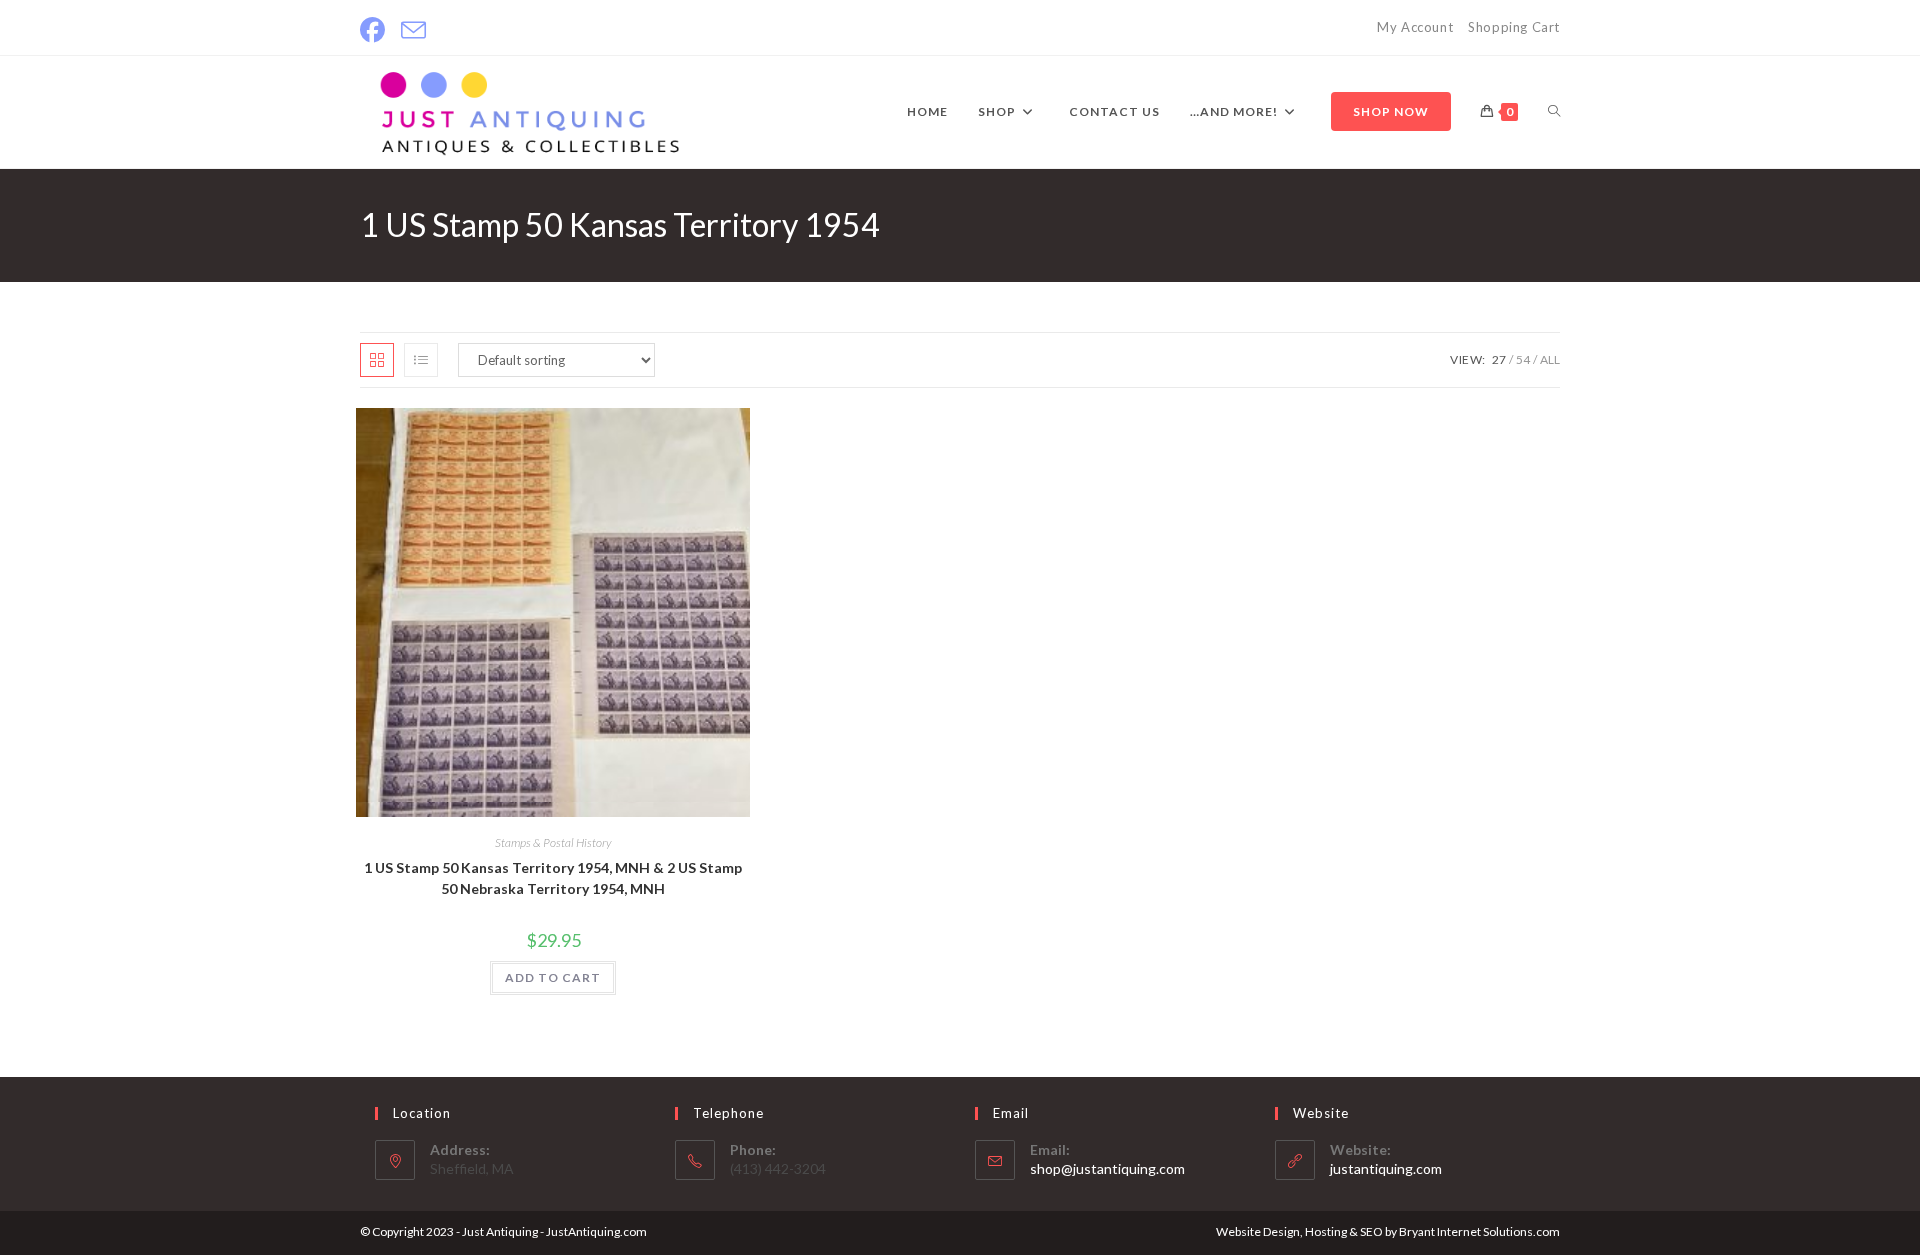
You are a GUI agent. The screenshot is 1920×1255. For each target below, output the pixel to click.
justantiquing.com (1386, 1168)
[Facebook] (376, 30)
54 (1523, 359)
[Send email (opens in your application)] (413, 30)
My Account (1415, 27)
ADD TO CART (553, 977)
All (1550, 359)
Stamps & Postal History (553, 842)
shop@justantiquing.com (1107, 1168)
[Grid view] (377, 360)
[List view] (421, 360)
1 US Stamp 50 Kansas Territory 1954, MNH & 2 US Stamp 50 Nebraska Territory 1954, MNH (553, 878)
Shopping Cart (1514, 27)
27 (1499, 359)
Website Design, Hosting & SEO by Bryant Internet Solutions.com (1388, 1231)
